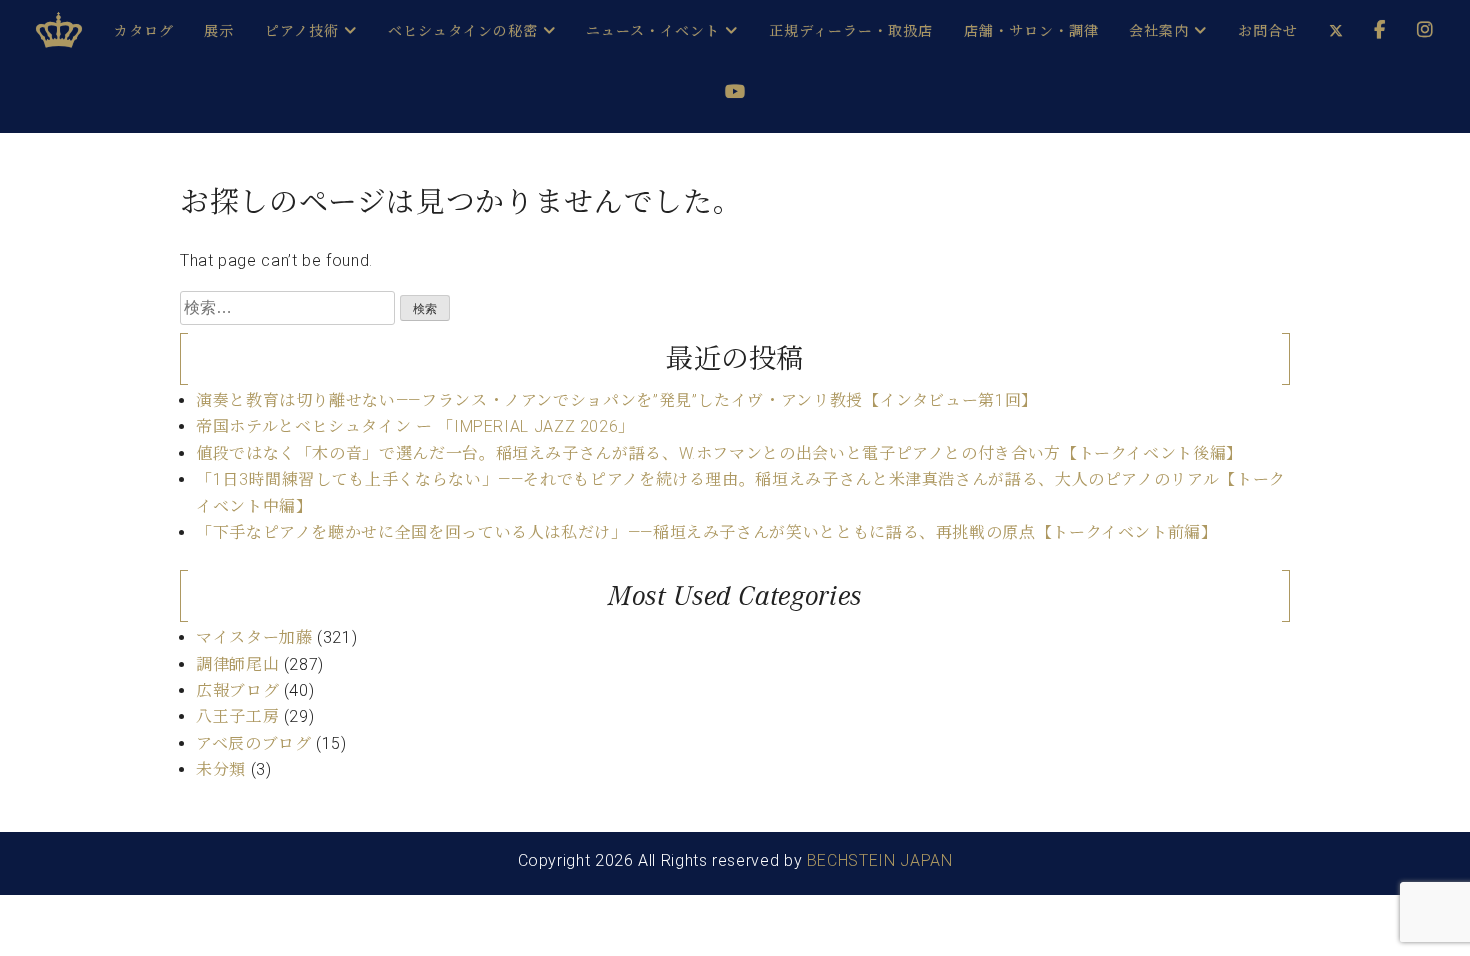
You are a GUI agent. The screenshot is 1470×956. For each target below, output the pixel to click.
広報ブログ (237, 690)
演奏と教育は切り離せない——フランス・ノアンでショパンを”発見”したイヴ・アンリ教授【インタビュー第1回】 (617, 400)
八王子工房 (237, 716)
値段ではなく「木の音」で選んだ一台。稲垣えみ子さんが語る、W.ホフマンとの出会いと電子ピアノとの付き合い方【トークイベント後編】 (719, 453)
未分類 (221, 769)
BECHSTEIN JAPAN (880, 860)
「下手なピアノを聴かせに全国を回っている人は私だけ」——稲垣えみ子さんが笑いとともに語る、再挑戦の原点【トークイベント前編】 (707, 532)
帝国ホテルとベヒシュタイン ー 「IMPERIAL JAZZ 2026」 (415, 426)
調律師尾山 (237, 664)
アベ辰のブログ (253, 743)
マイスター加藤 (254, 637)
